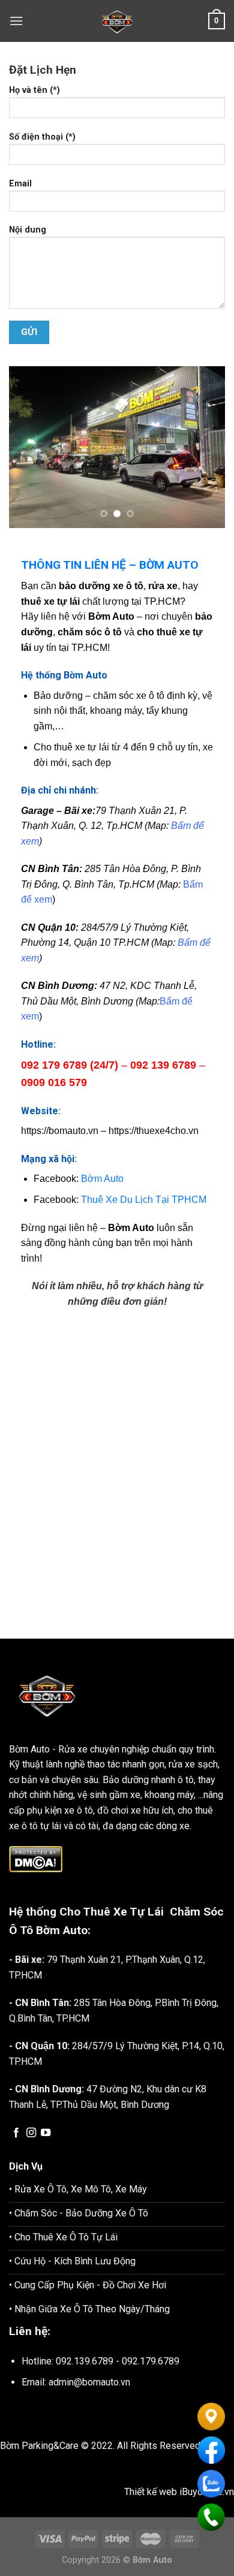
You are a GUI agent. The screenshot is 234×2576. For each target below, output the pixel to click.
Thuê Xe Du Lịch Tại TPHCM (120, 1200)
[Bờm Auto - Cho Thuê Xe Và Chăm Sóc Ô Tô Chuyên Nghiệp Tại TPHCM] (117, 21)
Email (20, 184)
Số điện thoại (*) (42, 137)
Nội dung (28, 230)
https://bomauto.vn (60, 1131)
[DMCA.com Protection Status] (36, 1858)
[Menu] (16, 21)
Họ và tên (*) (34, 90)
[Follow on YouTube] (46, 2133)
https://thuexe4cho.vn (154, 1131)
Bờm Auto (79, 1179)
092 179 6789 (54, 1065)
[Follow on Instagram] (31, 2133)
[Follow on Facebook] (16, 2133)
